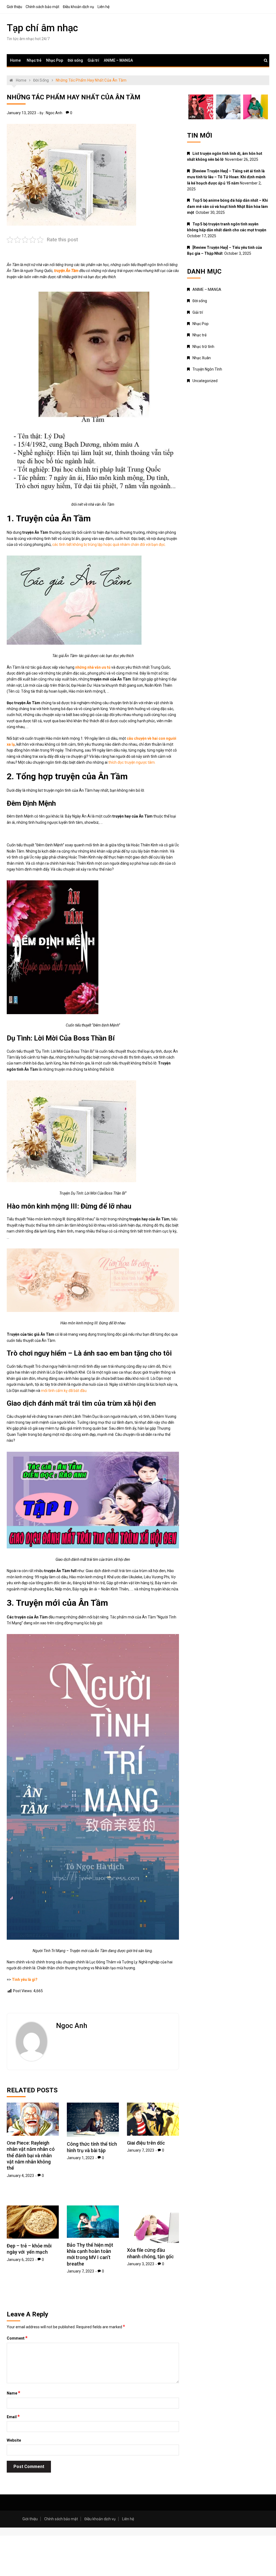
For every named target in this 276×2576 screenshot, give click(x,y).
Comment (17, 2338)
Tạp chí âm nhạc (42, 28)
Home (15, 60)
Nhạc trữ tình (203, 347)
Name (13, 2393)
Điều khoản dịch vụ (78, 7)
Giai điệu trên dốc (146, 2143)
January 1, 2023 (80, 2158)
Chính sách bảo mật (42, 7)
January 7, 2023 (141, 2150)
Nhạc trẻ (34, 60)
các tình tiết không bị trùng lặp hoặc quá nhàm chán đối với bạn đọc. (109, 544)
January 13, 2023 (21, 113)
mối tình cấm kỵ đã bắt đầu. (64, 1391)
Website (14, 2440)
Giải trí (93, 60)
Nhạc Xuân (202, 358)
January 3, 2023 (141, 2264)
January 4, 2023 (20, 2176)
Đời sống (75, 60)
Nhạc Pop (55, 60)
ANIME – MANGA (118, 60)
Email (13, 2417)
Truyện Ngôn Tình (207, 369)
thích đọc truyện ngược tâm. (132, 762)
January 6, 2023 (20, 2260)
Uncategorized (205, 381)
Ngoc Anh (54, 113)
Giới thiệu (14, 7)
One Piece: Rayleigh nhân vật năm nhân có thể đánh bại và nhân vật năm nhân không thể (31, 2156)
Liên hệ (103, 7)
